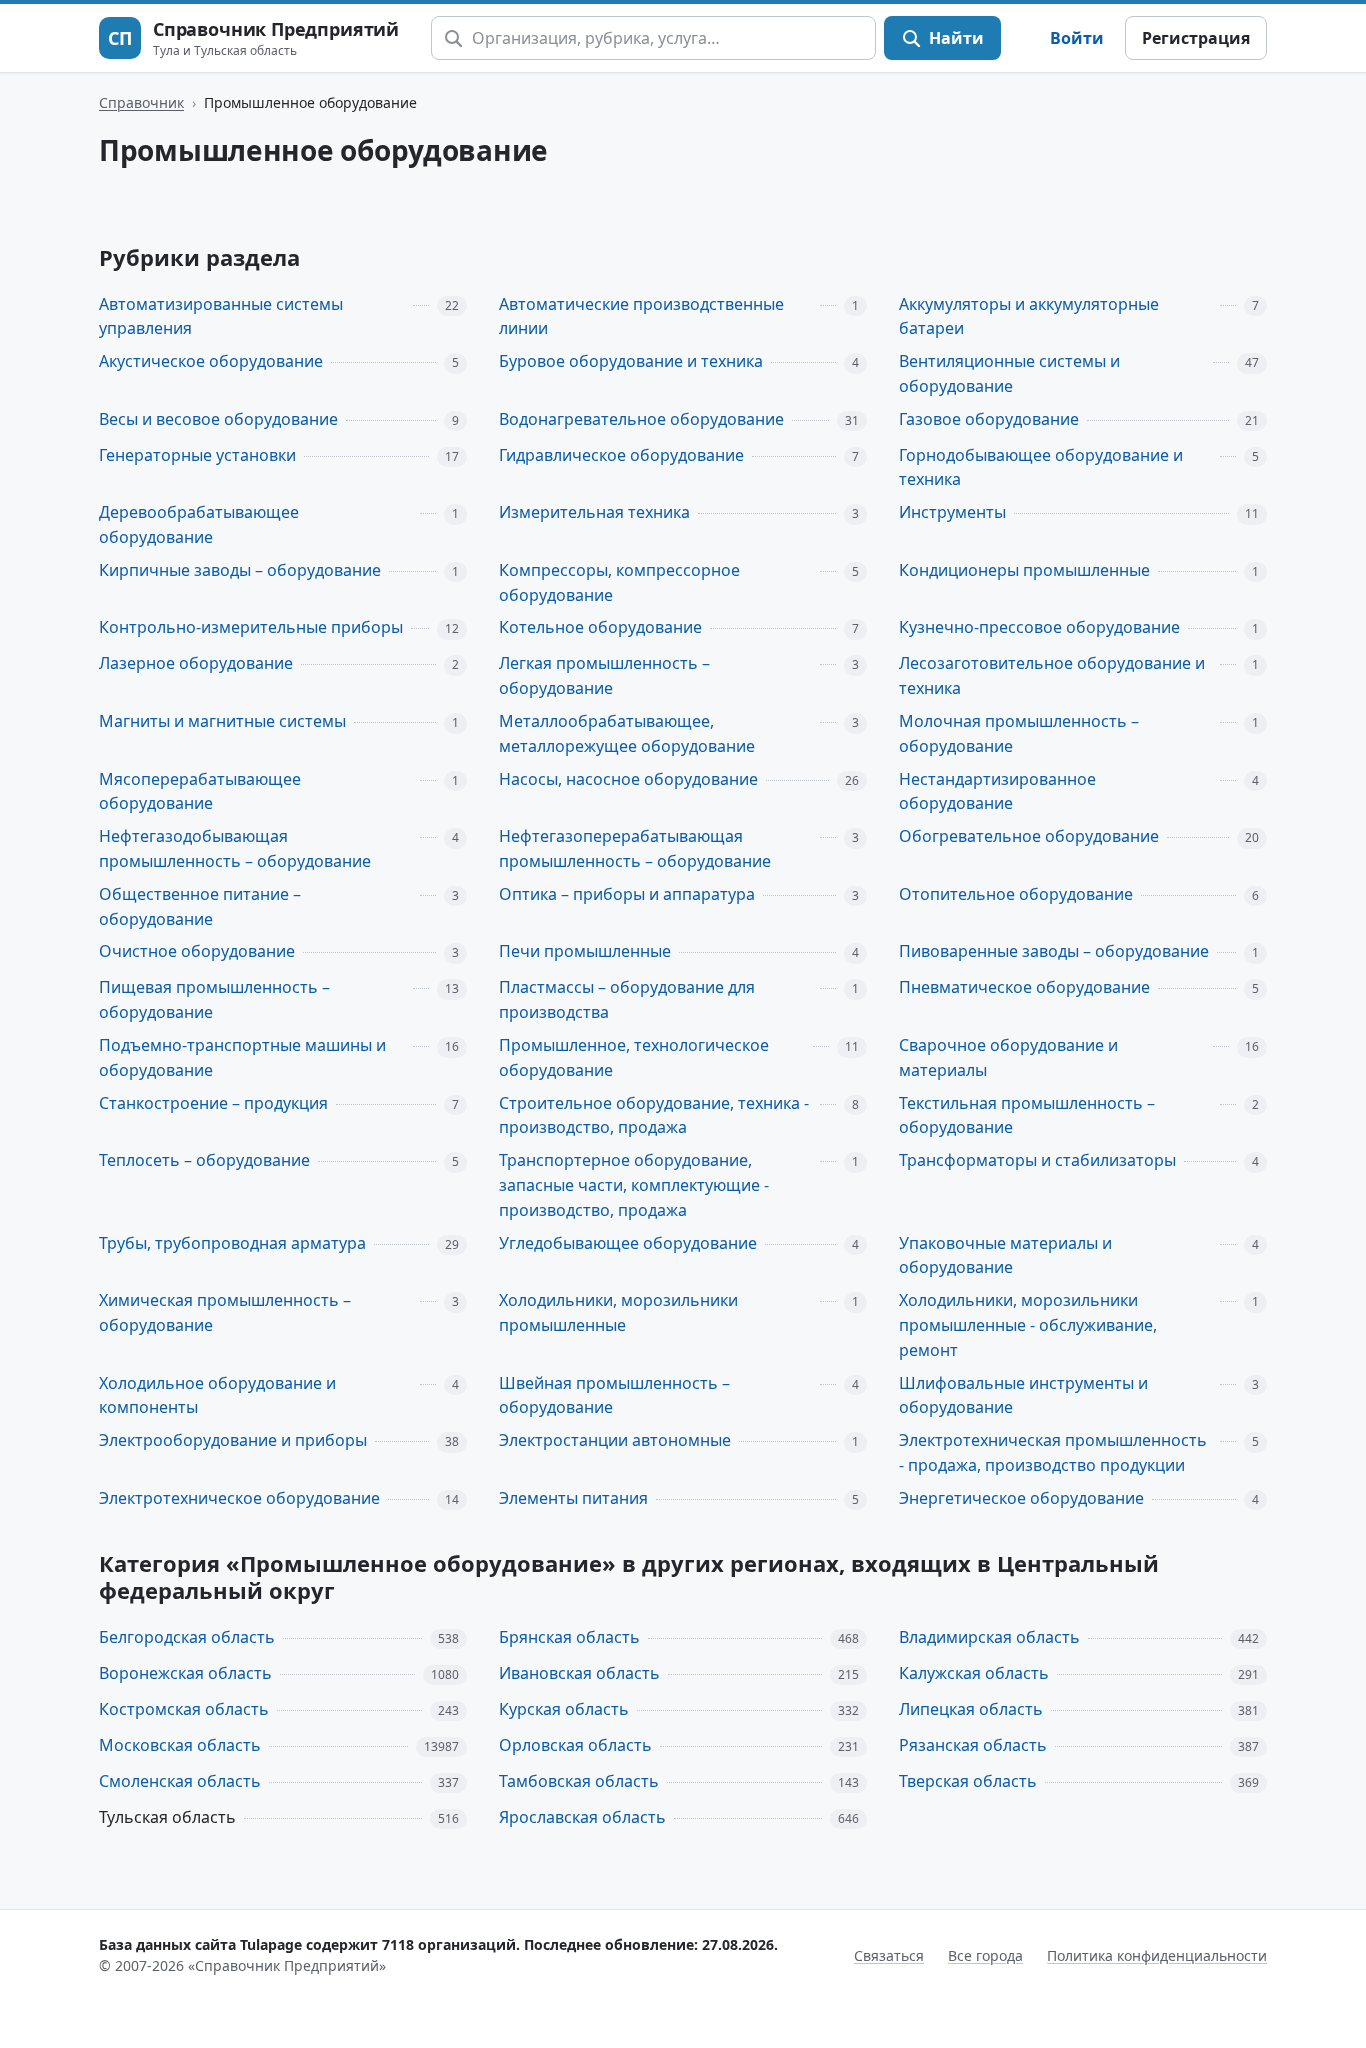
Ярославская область (582, 1817)
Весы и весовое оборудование (218, 419)
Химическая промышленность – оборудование (225, 1312)
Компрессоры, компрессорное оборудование (619, 582)
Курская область (564, 1709)
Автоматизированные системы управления (221, 316)
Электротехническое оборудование (239, 1498)
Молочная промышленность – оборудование (1019, 733)
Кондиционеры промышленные (1024, 570)
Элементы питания (573, 1498)
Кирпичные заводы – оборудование (240, 570)
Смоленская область (180, 1781)
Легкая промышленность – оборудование (604, 675)
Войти (1077, 38)
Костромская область (184, 1709)
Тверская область (968, 1781)
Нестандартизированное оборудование (997, 791)
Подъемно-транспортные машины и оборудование (242, 1057)
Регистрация (1196, 38)
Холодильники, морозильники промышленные (618, 1312)
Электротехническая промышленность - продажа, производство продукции (1053, 1452)
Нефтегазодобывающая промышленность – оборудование (235, 848)
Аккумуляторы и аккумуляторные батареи (1029, 316)
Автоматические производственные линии (641, 316)
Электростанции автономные (615, 1440)
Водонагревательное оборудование (641, 419)
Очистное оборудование (197, 951)
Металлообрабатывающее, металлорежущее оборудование (627, 733)
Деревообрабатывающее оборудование (199, 524)
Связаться (889, 1955)
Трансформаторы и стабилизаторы (1037, 1160)
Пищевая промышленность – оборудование (214, 999)
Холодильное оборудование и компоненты (217, 1395)
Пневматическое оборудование (1024, 987)
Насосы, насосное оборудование (628, 779)
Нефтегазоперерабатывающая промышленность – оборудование (635, 848)
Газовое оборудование (989, 419)
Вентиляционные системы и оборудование (1009, 373)
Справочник (141, 102)
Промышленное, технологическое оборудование (634, 1057)
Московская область (180, 1745)
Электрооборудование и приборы (233, 1440)
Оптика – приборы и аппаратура (627, 894)
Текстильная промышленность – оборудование (1027, 1115)
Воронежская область (185, 1673)
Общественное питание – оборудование (200, 906)
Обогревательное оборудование (1029, 836)
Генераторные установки (197, 455)
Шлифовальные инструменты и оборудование (1023, 1395)
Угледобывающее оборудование (628, 1243)
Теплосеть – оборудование (204, 1160)
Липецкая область (971, 1709)
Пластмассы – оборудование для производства (627, 999)
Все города (985, 1955)
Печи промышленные (585, 951)
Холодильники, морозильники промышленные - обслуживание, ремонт (1028, 1325)
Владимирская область (989, 1637)
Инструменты (952, 512)
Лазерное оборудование (196, 663)
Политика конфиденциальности (1157, 1955)
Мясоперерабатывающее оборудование (200, 791)
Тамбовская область (579, 1781)
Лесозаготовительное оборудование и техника (1052, 675)
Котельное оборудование (600, 627)
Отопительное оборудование (1016, 894)
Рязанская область (973, 1745)
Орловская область (575, 1745)
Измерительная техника (594, 512)
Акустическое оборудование (211, 361)
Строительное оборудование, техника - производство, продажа (654, 1115)
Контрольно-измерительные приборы (251, 627)
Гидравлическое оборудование (621, 455)
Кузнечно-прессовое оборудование (1039, 627)
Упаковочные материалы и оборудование (1005, 1255)
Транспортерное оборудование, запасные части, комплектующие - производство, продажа (634, 1185)
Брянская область (569, 1637)
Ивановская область (579, 1673)
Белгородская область (187, 1637)
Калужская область (974, 1673)
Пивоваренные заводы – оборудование (1054, 951)
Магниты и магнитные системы (222, 721)
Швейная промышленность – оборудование (614, 1395)
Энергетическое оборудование (1021, 1498)
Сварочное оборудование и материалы (1008, 1057)
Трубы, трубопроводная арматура (232, 1243)
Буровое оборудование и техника (631, 361)
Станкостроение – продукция (213, 1103)
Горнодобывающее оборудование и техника (1041, 467)
